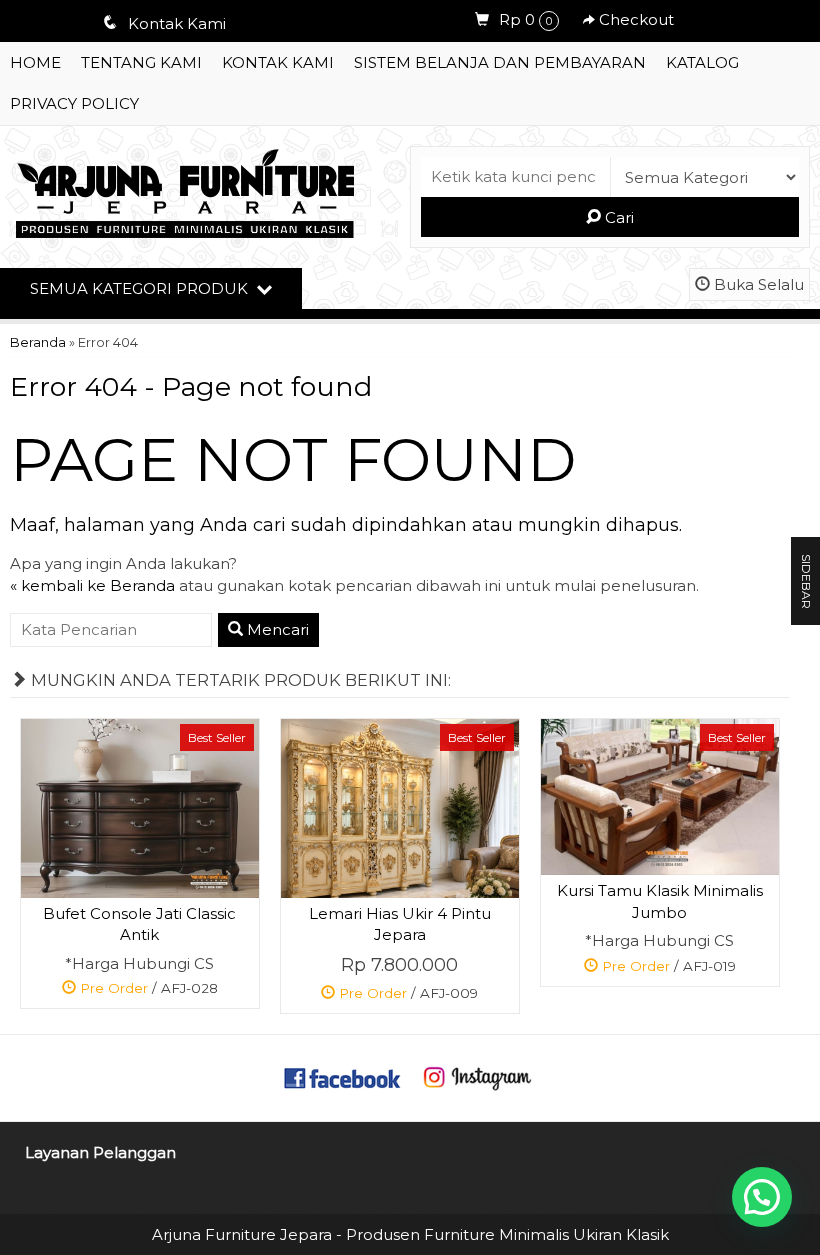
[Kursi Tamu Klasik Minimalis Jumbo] (660, 795)
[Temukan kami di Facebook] (343, 1076)
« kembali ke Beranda (92, 585)
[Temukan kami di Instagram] (477, 1076)
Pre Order (147, 991)
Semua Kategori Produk (141, 288)
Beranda (38, 342)
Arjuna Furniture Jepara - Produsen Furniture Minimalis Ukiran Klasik (410, 1234)
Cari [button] (617, 217)
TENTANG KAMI (141, 62)
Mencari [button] (276, 629)
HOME (35, 62)
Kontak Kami (278, 62)
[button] (762, 1197)
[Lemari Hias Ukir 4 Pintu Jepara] (400, 807)
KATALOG (702, 62)
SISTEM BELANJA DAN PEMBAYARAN (500, 62)
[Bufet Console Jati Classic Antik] (140, 806)
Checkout (634, 19)
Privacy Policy (74, 103)
